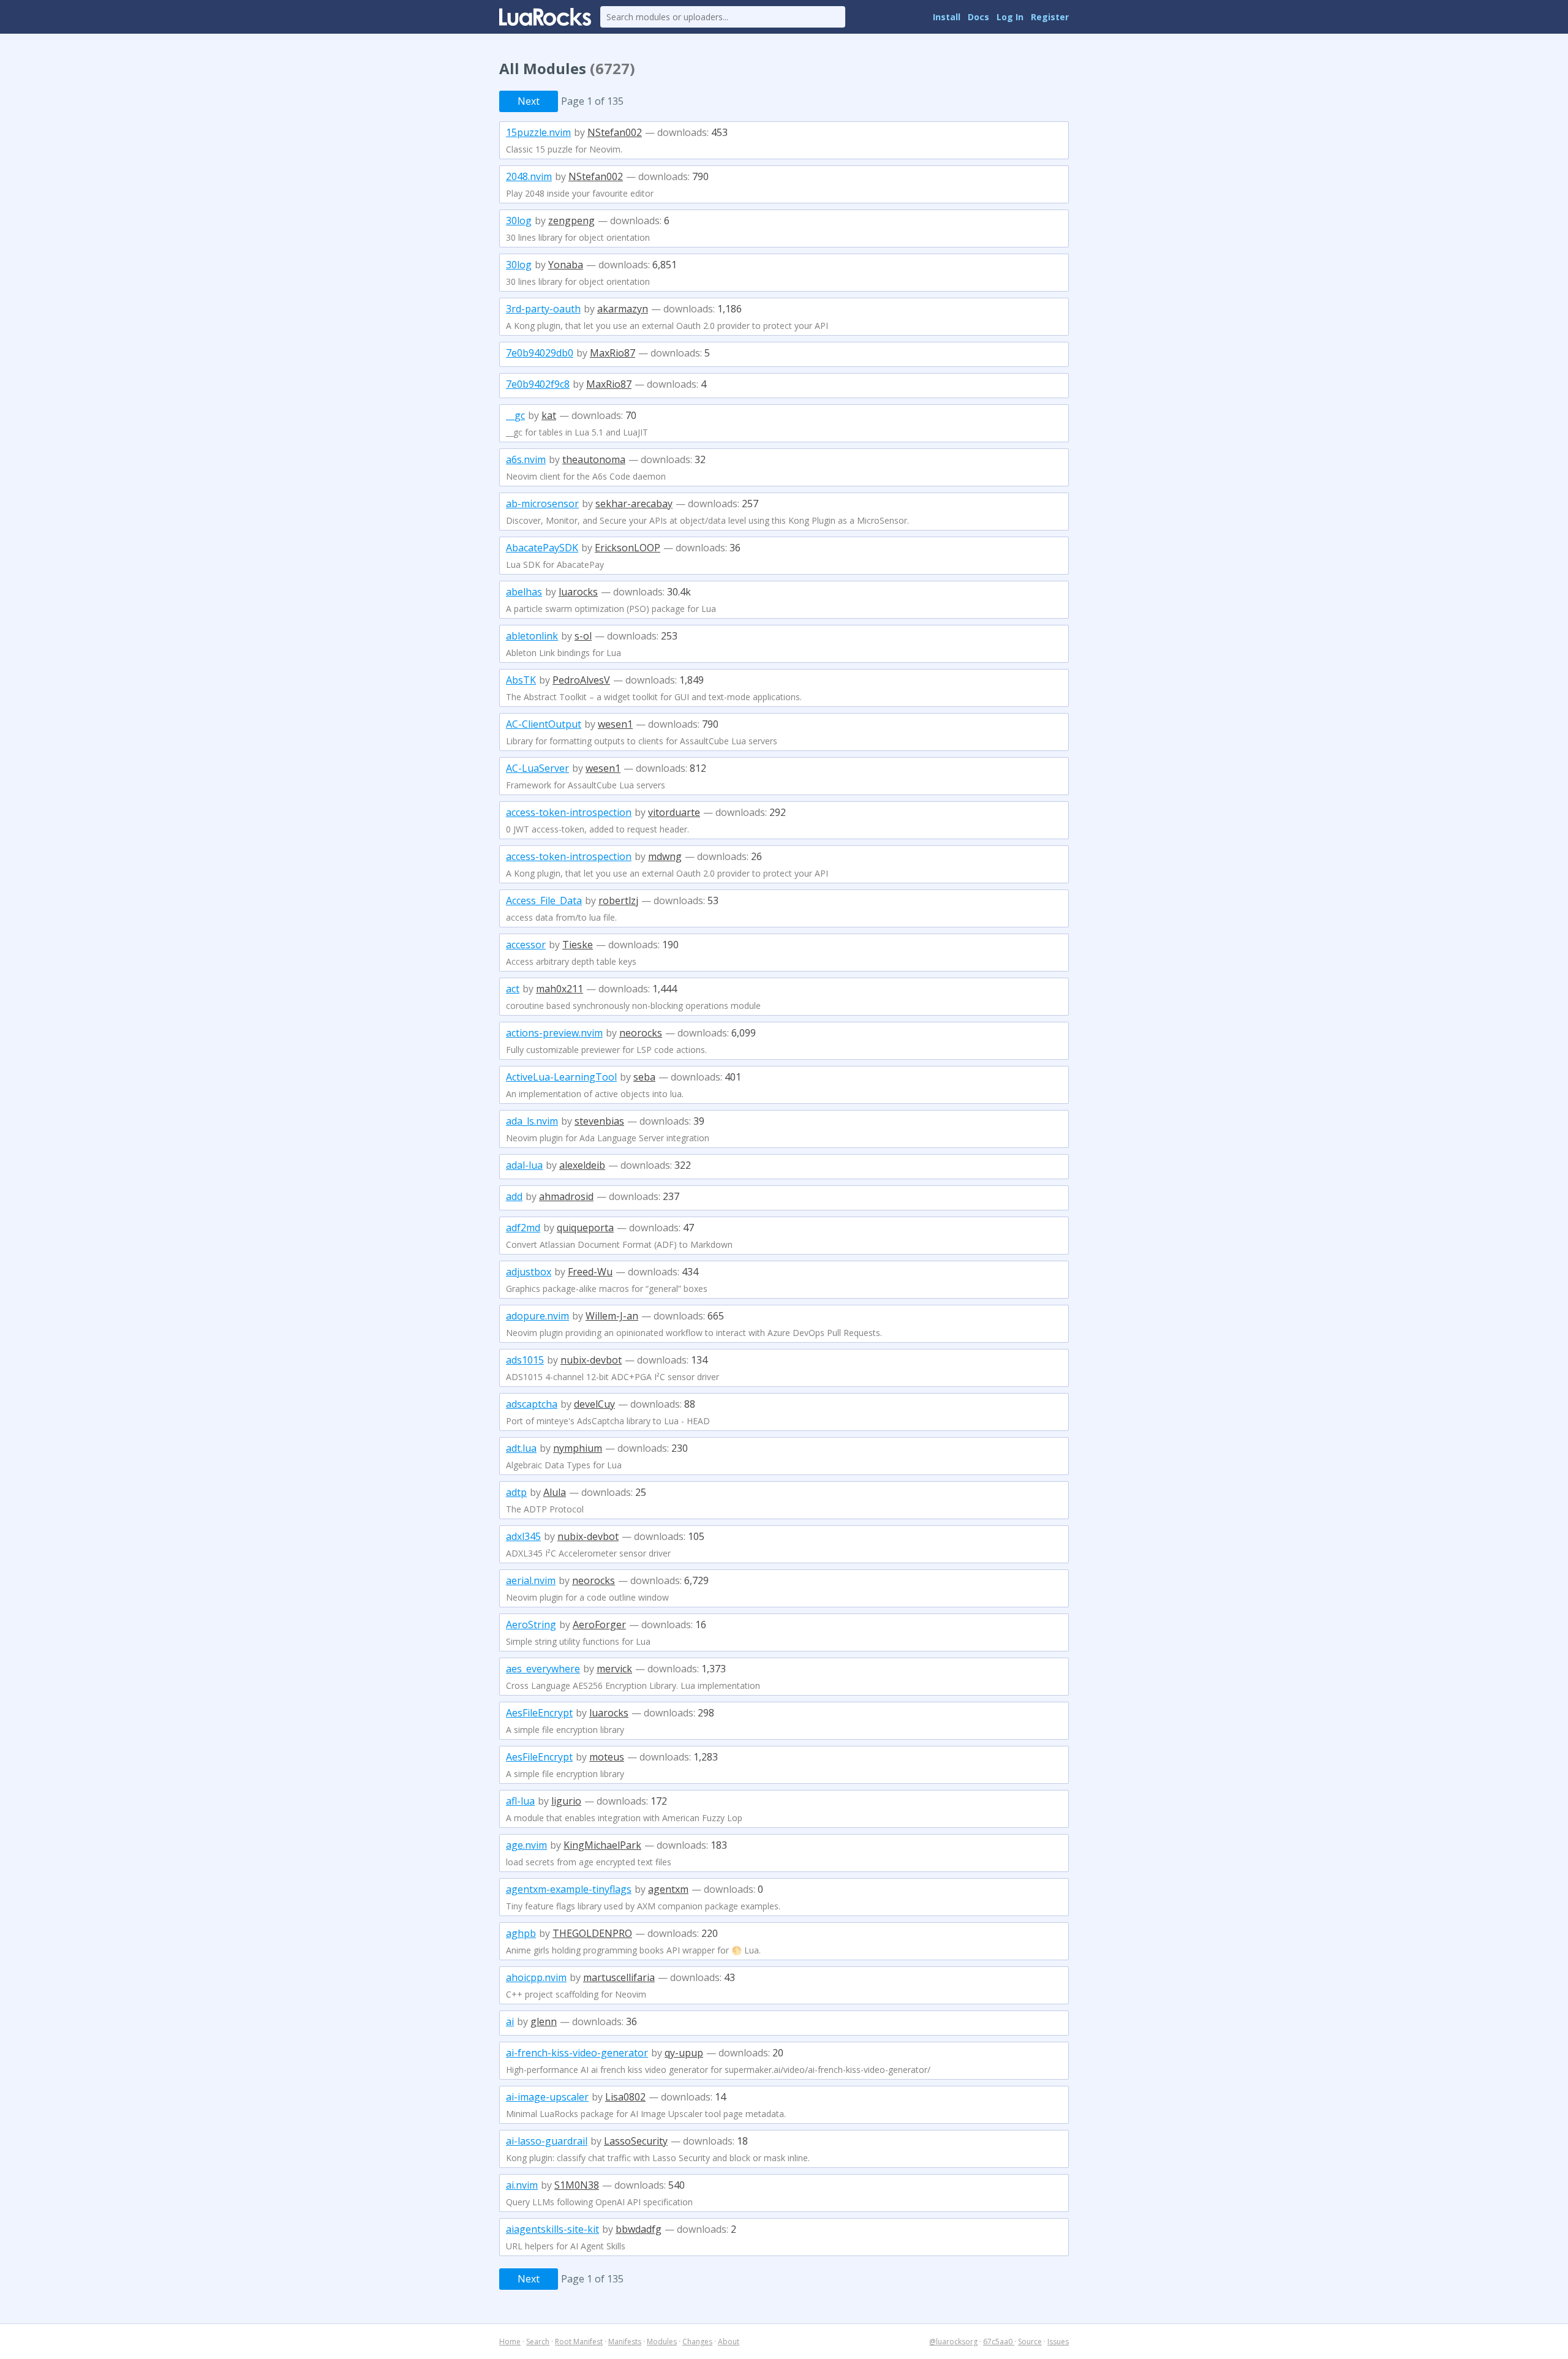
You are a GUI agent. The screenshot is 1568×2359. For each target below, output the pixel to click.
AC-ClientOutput (544, 724)
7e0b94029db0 (540, 353)
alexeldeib (582, 1165)
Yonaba (566, 265)
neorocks (641, 1033)
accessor (526, 945)
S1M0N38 (577, 2185)
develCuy (594, 1404)
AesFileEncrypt (539, 1713)
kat (549, 415)
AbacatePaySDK (542, 548)
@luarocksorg (953, 2342)
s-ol (583, 636)
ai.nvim (522, 2185)
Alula (555, 1492)
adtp (516, 1492)
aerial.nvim (531, 1580)
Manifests (625, 2342)
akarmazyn (623, 309)
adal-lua (524, 1165)
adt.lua (521, 1448)
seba (644, 1077)
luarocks (578, 592)
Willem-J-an (612, 1316)
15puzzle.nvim (538, 132)
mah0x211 (560, 989)
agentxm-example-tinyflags (569, 1889)
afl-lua (520, 1801)
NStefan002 (615, 132)
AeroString (531, 1625)
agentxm (668, 1889)
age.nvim (526, 1845)
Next (529, 101)
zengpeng (571, 221)
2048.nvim (529, 176)
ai (510, 2021)
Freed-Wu (590, 1272)
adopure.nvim (537, 1316)
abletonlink (532, 636)
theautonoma (594, 459)
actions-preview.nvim (554, 1033)
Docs (978, 17)
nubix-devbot (591, 1360)
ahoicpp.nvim (536, 1977)
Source (1030, 2342)
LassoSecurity (636, 2141)
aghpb (521, 1933)
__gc (515, 415)
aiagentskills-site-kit (552, 2229)
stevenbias (599, 1121)
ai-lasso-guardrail (547, 2141)
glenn (544, 2021)
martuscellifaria (619, 1977)
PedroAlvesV (581, 680)
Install (947, 17)
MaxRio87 (612, 353)
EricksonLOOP (628, 548)
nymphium (578, 1448)
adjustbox (529, 1272)
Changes (697, 2342)
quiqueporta (585, 1228)
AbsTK (521, 680)
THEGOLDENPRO (592, 1933)
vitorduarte (674, 812)
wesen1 (615, 724)
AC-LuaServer (537, 768)
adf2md (523, 1228)
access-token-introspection (569, 812)
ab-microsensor (542, 504)
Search (538, 2342)
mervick (614, 1669)
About (729, 2342)
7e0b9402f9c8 (538, 384)
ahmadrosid (566, 1196)
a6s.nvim (526, 459)
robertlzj (618, 900)
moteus (607, 1757)
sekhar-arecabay (634, 504)
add (514, 1196)
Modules (662, 2342)
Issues (1058, 2342)
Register (1050, 17)
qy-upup (684, 2053)
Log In (1010, 17)
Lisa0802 (625, 2097)
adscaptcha (532, 1404)
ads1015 (525, 1360)
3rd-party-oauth (543, 309)
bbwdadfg (639, 2229)
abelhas (524, 592)
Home (510, 2342)
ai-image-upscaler (547, 2097)
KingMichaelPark (602, 1845)
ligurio (566, 1801)
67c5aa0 (999, 2342)
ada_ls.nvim (532, 1121)
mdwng (665, 856)
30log (519, 221)
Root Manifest (579, 2342)
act (513, 989)
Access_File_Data (544, 900)
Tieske (578, 945)
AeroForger (599, 1625)
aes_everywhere (543, 1669)
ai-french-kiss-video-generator (577, 2053)
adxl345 (523, 1536)
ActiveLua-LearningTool (561, 1077)
